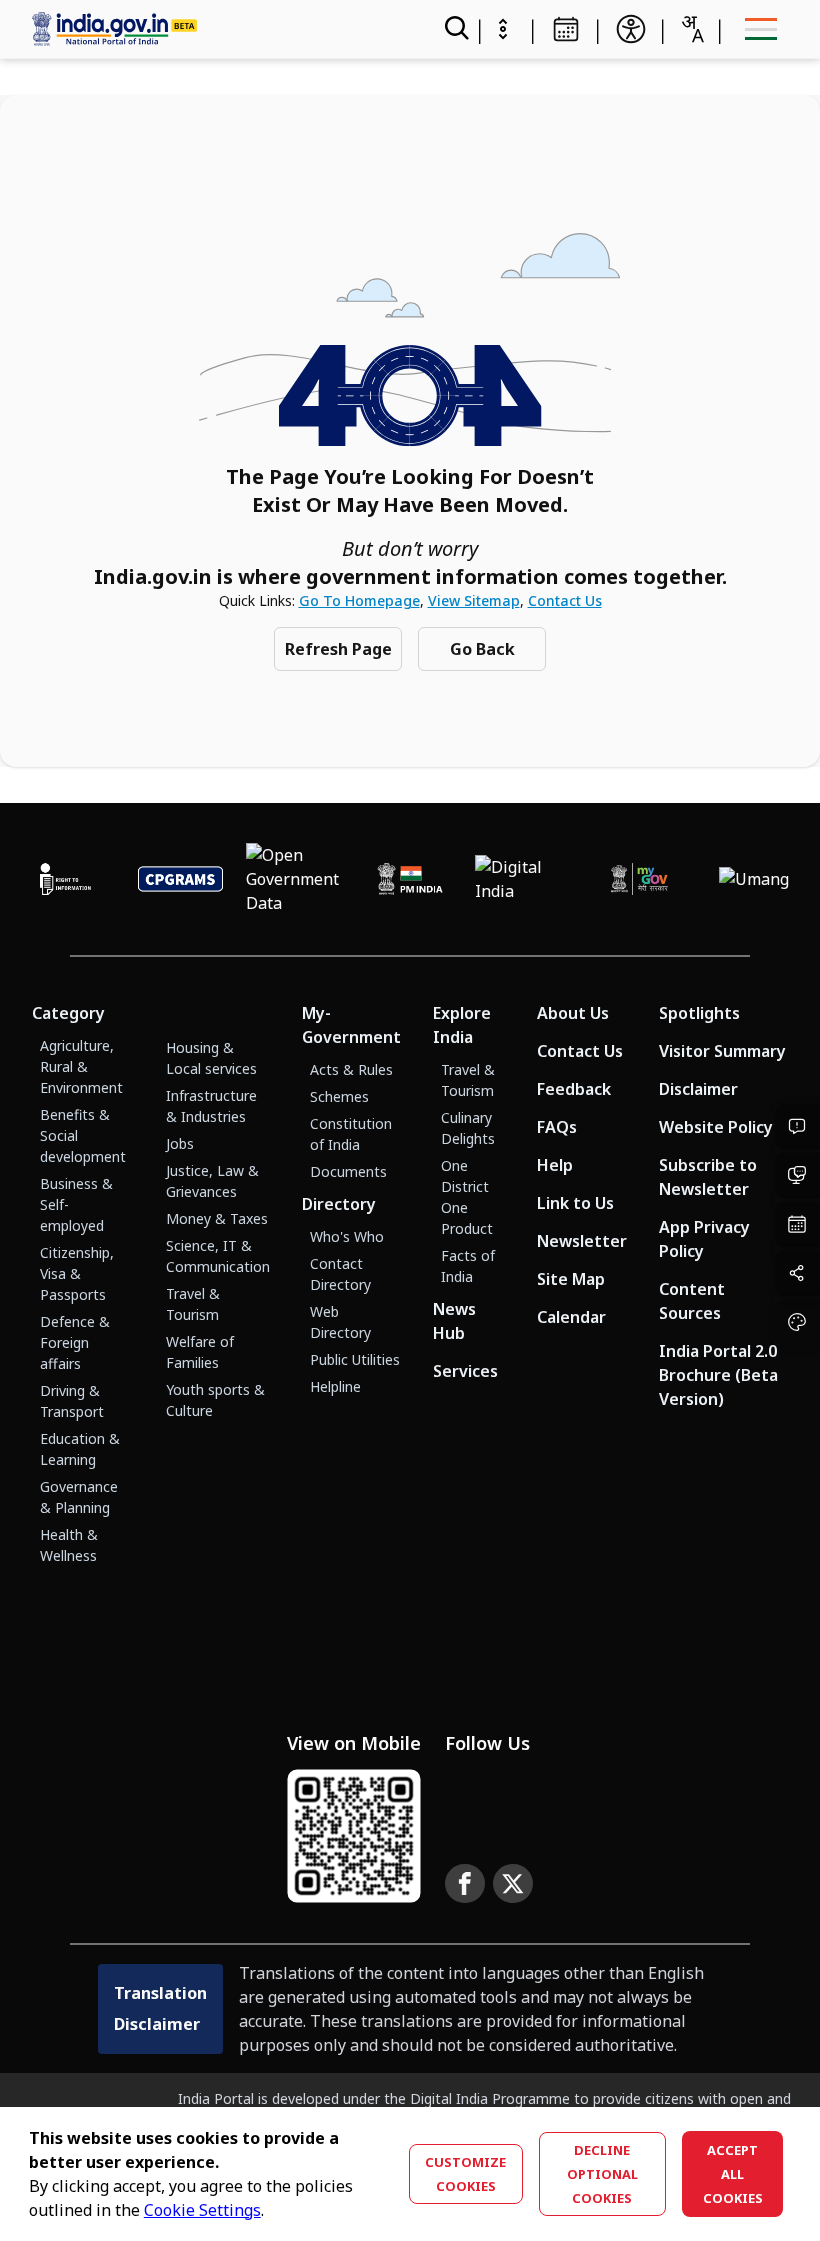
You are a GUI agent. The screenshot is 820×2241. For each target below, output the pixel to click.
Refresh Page (338, 649)
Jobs (180, 1143)
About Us (573, 1013)
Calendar (571, 1317)
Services (465, 1371)
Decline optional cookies (602, 2174)
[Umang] (754, 879)
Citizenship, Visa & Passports (77, 1273)
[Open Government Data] (295, 879)
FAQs (557, 1127)
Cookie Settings (202, 2210)
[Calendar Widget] (566, 29)
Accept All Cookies (733, 2174)
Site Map (571, 1279)
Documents (348, 1171)
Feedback (574, 1089)
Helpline (335, 1386)
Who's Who (347, 1236)
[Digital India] (524, 879)
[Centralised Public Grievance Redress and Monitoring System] (180, 879)
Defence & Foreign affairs (75, 1342)
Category (68, 1013)
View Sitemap (474, 600)
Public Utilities (355, 1359)
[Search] (455, 29)
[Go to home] (208, 28)
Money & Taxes (217, 1218)
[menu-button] (760, 29)
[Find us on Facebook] (465, 1884)
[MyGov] (639, 879)
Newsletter (582, 1241)
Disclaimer (698, 1089)
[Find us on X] (513, 1884)
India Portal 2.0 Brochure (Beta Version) (718, 1375)
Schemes (339, 1096)
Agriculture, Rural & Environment (81, 1066)
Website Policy (716, 1127)
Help (555, 1165)
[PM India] (410, 879)
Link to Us (575, 1203)
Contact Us (565, 600)
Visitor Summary (722, 1051)
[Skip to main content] (503, 29)
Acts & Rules (351, 1069)
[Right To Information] (65, 879)
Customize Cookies (465, 2174)
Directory (339, 1204)
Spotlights (699, 1013)
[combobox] (692, 29)
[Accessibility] (631, 29)
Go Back (482, 649)
